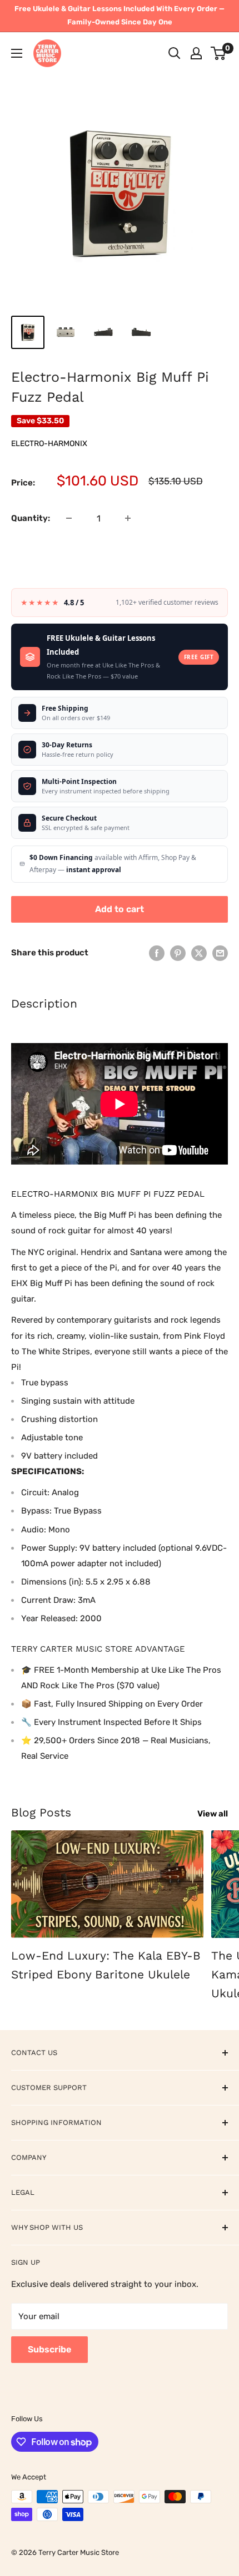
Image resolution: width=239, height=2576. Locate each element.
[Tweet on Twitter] (199, 953)
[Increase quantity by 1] (128, 518)
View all (213, 1814)
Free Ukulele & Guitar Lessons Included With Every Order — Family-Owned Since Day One (120, 15)
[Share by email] (220, 953)
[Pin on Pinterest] (178, 953)
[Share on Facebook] (157, 953)
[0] (219, 53)
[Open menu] (17, 53)
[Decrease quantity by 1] (69, 518)
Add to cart (120, 909)
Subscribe (49, 2349)
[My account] (196, 53)
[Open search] (175, 53)
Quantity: (31, 518)
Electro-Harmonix (49, 444)
